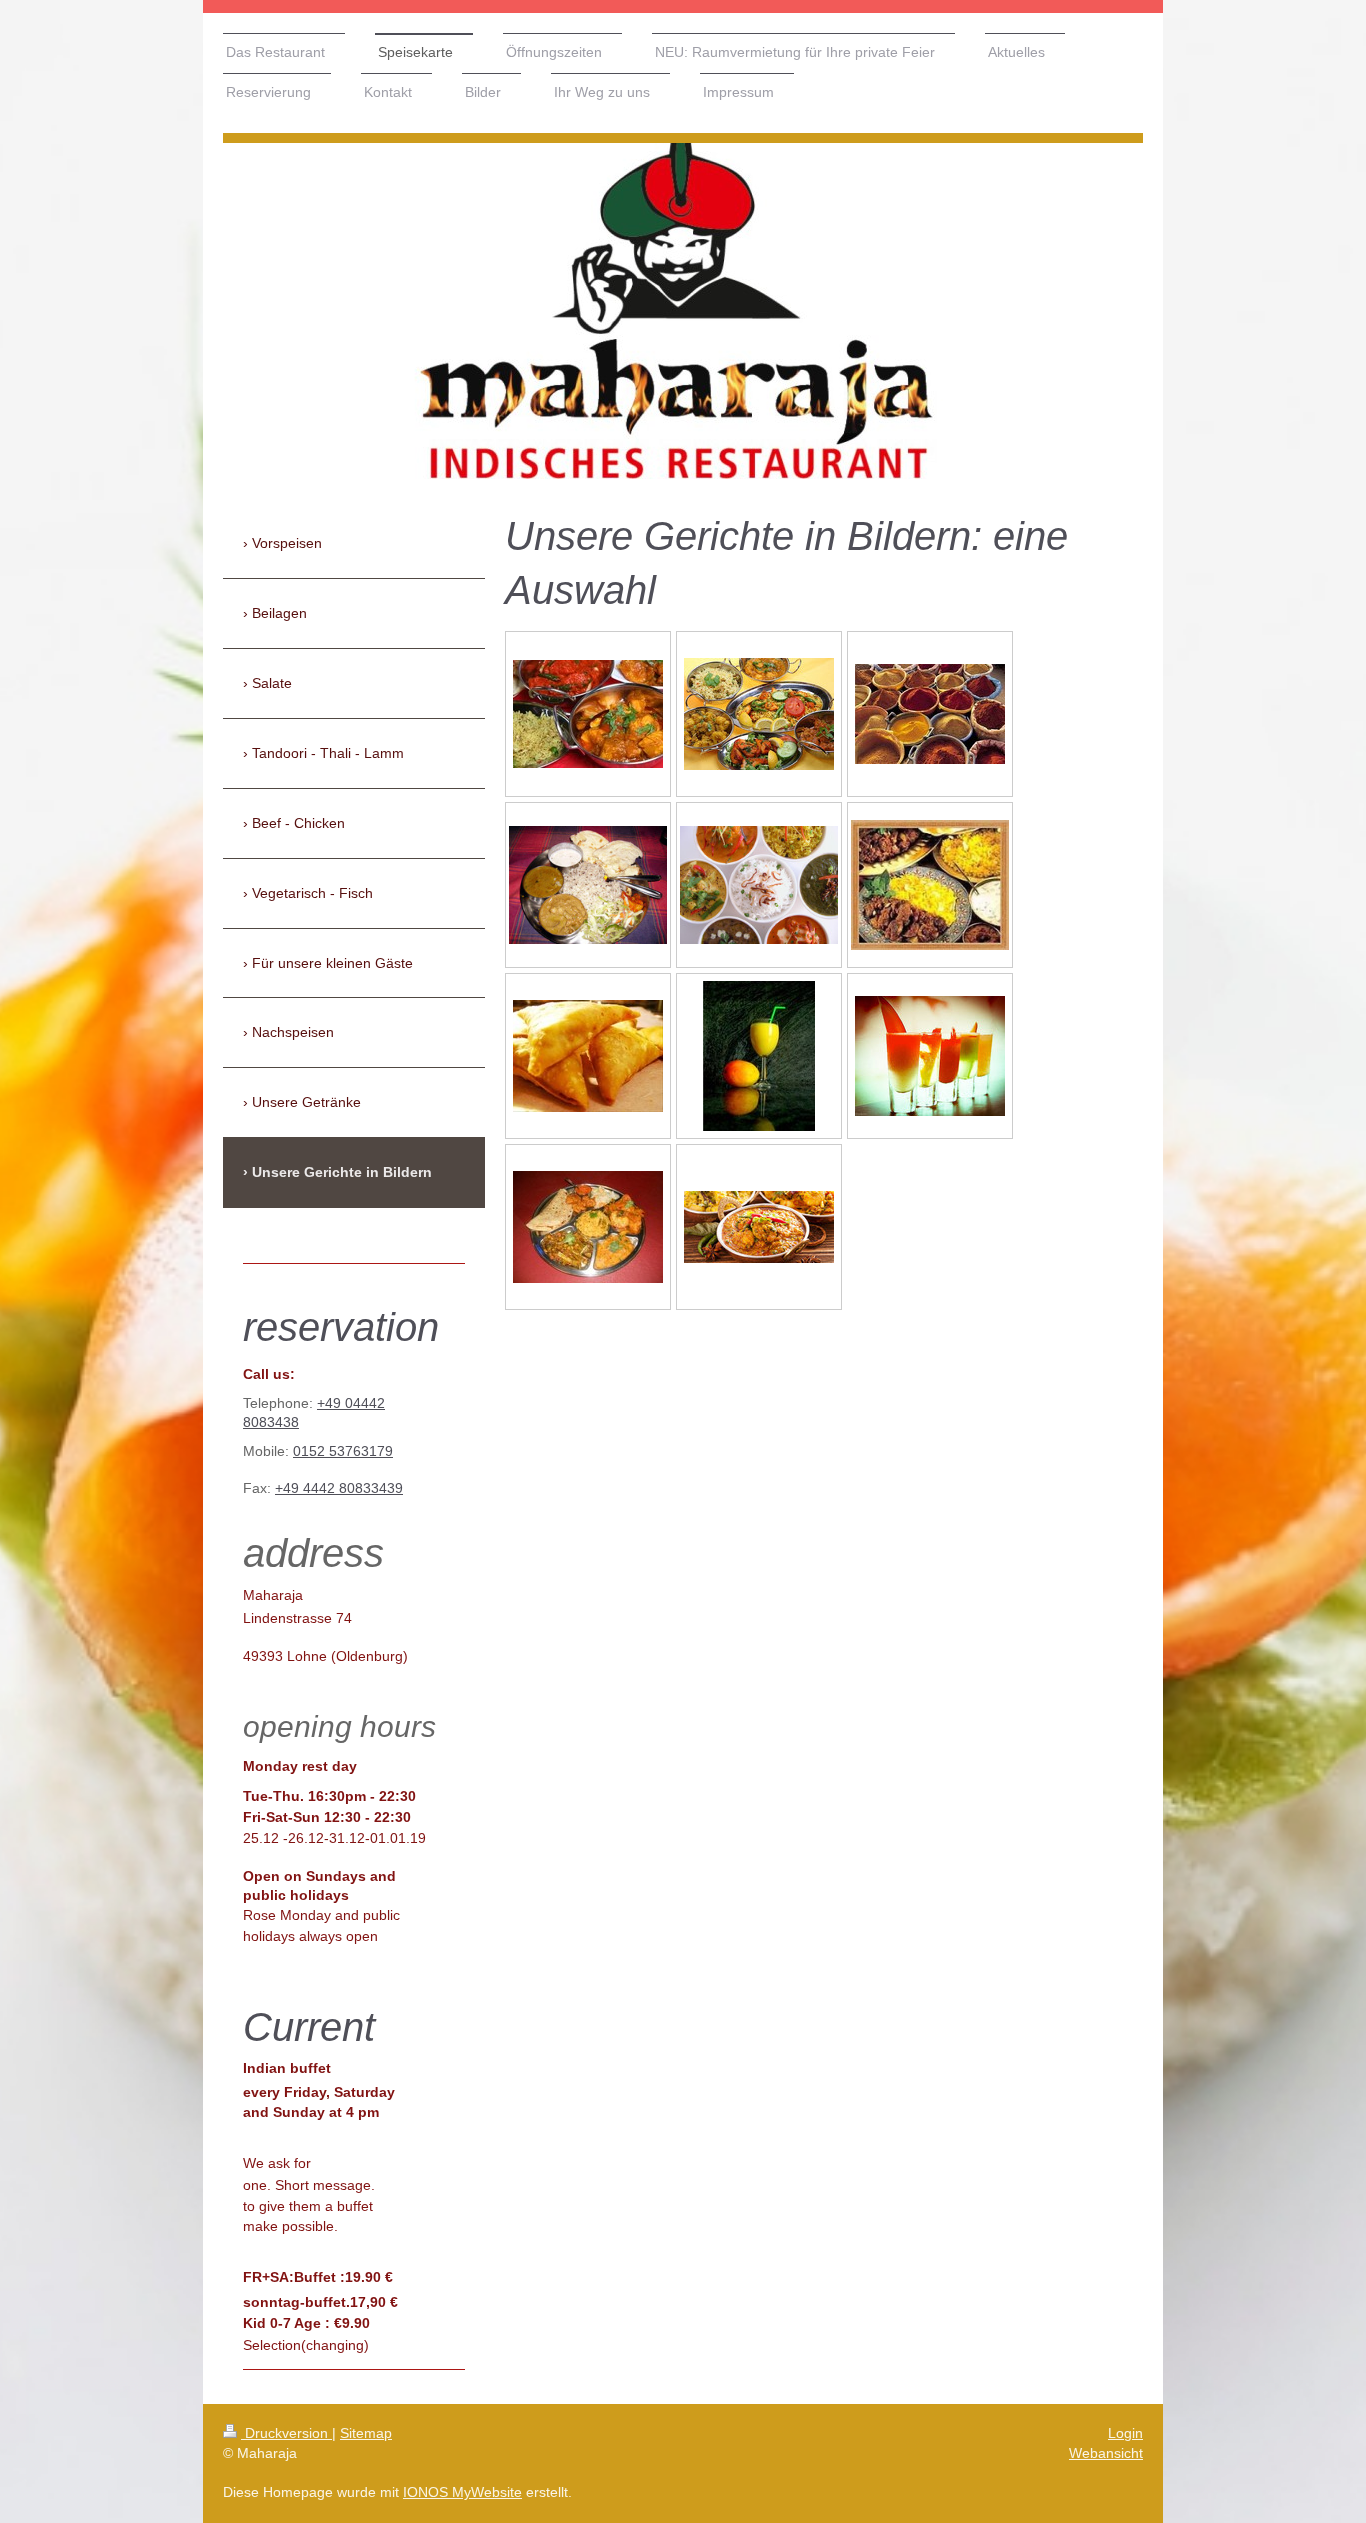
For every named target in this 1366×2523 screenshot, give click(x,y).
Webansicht (1106, 2453)
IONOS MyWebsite (462, 2492)
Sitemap (366, 2433)
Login (1125, 2433)
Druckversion (286, 2433)
